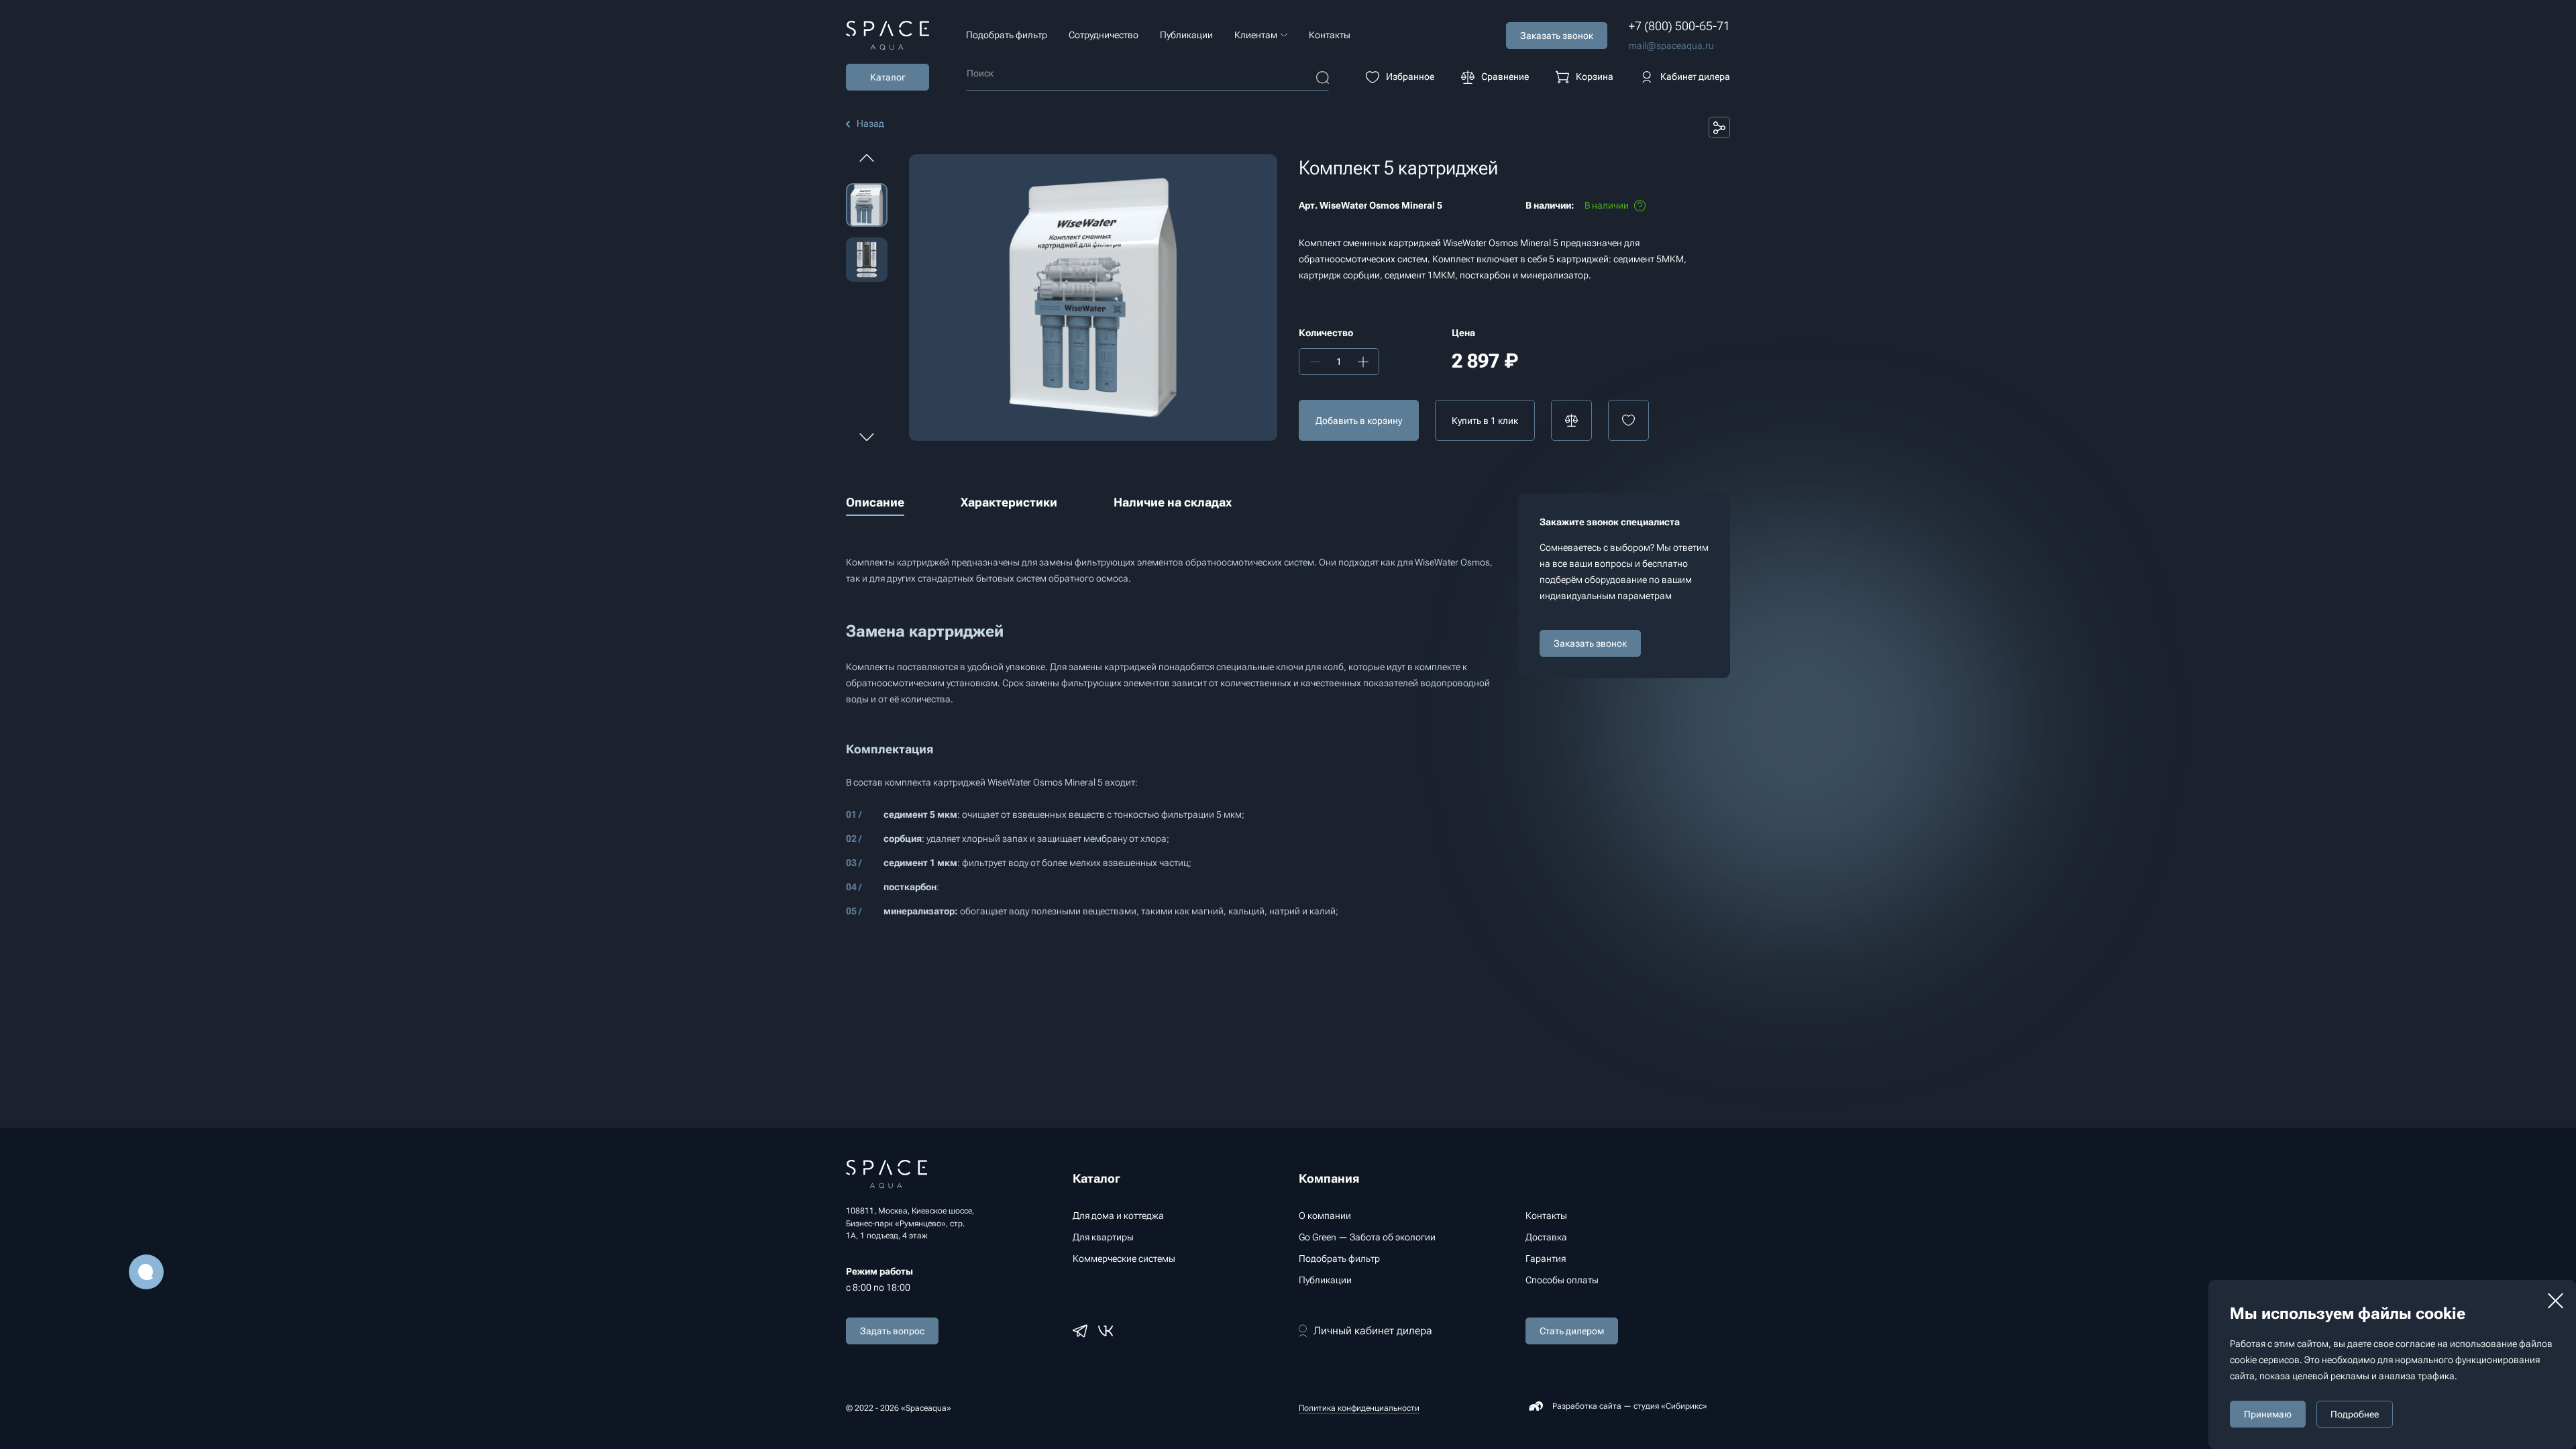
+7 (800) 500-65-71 (1679, 26)
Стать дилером (1572, 1331)
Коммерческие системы (1124, 1258)
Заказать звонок (1590, 643)
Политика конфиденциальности (1359, 1408)
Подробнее (2355, 1414)
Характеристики (1009, 502)
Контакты (1330, 35)
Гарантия (1546, 1258)
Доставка (1546, 1237)
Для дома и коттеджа (1118, 1216)
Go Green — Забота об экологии (1367, 1237)
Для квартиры (1103, 1237)
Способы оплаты (1562, 1280)
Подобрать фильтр (1007, 35)
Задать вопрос (892, 1331)
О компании (1325, 1216)
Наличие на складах (1173, 502)
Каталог (888, 77)
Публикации (1186, 35)
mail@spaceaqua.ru (1671, 46)
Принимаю (2268, 1414)
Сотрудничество (1104, 35)
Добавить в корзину (1359, 421)
